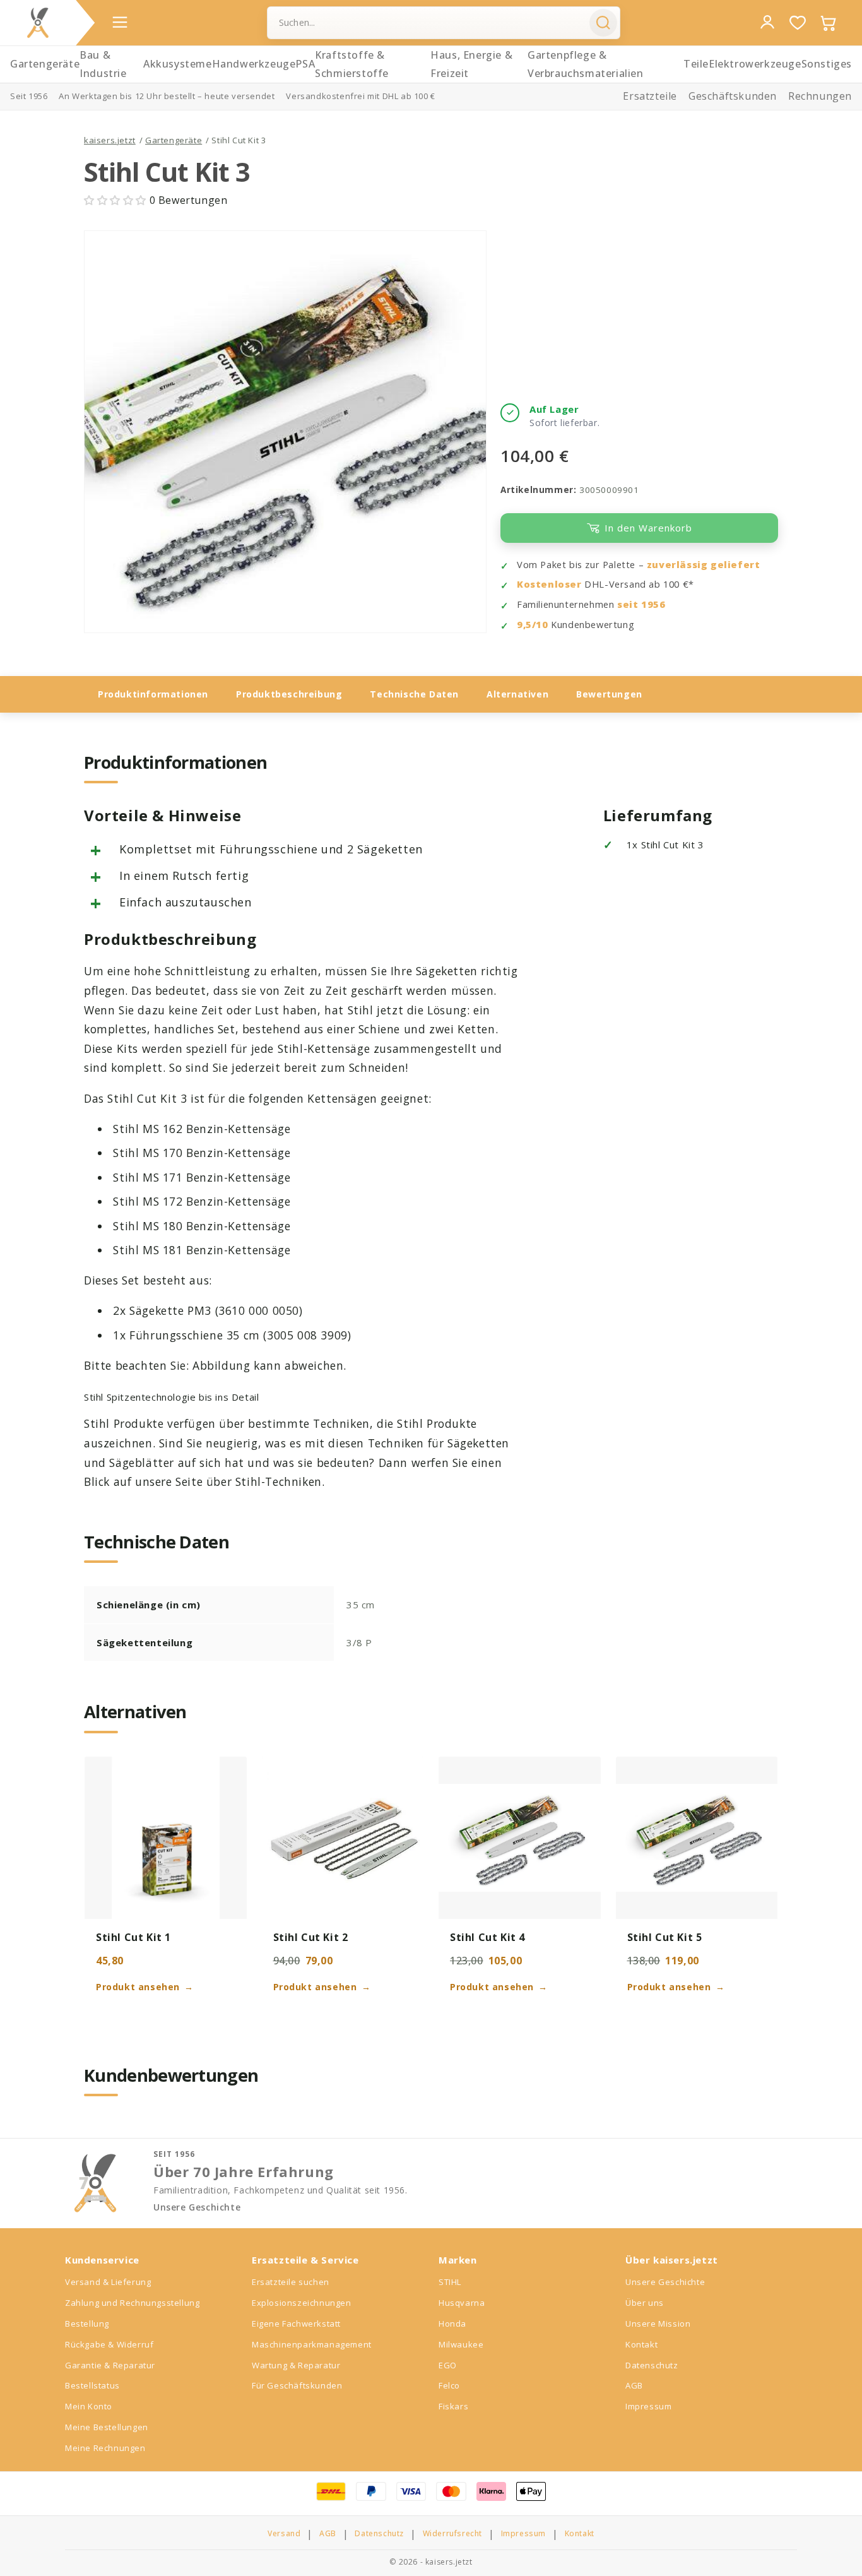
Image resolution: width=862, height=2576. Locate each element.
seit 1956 (641, 604)
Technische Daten (414, 694)
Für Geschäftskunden (297, 2385)
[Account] (767, 22)
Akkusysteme (178, 64)
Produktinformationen (153, 694)
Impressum (648, 2406)
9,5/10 (533, 625)
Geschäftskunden (733, 96)
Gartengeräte (45, 64)
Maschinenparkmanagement (312, 2344)
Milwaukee (461, 2344)
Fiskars (453, 2406)
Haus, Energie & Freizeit (471, 64)
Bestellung (87, 2324)
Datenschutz (652, 2365)
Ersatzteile (650, 96)
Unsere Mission (658, 2324)
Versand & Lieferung (108, 2282)
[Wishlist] (798, 23)
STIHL (450, 2282)
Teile (696, 64)
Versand (284, 2534)
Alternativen (517, 694)
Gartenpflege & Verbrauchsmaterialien (586, 64)
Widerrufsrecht (452, 2534)
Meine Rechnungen (105, 2448)
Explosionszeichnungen (302, 2303)
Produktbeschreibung (289, 694)
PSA (305, 64)
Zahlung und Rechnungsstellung (132, 2303)
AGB (634, 2385)
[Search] (603, 23)
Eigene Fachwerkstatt (296, 2324)
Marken (458, 2260)
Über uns (645, 2303)
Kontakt (641, 2344)
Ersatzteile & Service (305, 2260)
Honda (452, 2324)
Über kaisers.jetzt (672, 2260)
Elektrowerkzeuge (755, 64)
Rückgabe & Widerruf (109, 2344)
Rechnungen (820, 96)
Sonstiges (827, 64)
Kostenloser (549, 584)
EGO (448, 2365)
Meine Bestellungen (107, 2427)
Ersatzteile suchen (291, 2282)
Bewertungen (609, 694)
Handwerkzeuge (254, 64)
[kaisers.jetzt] (38, 23)
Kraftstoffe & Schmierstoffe (352, 64)
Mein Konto (89, 2406)
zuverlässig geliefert (704, 565)
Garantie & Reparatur (110, 2365)
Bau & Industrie (103, 64)
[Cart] (828, 23)
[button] (117, 200)
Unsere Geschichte (197, 2207)
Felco (449, 2385)
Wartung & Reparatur (296, 2365)
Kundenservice (102, 2260)
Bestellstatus (92, 2385)
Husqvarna (462, 2303)
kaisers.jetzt (110, 140)
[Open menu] (120, 22)
